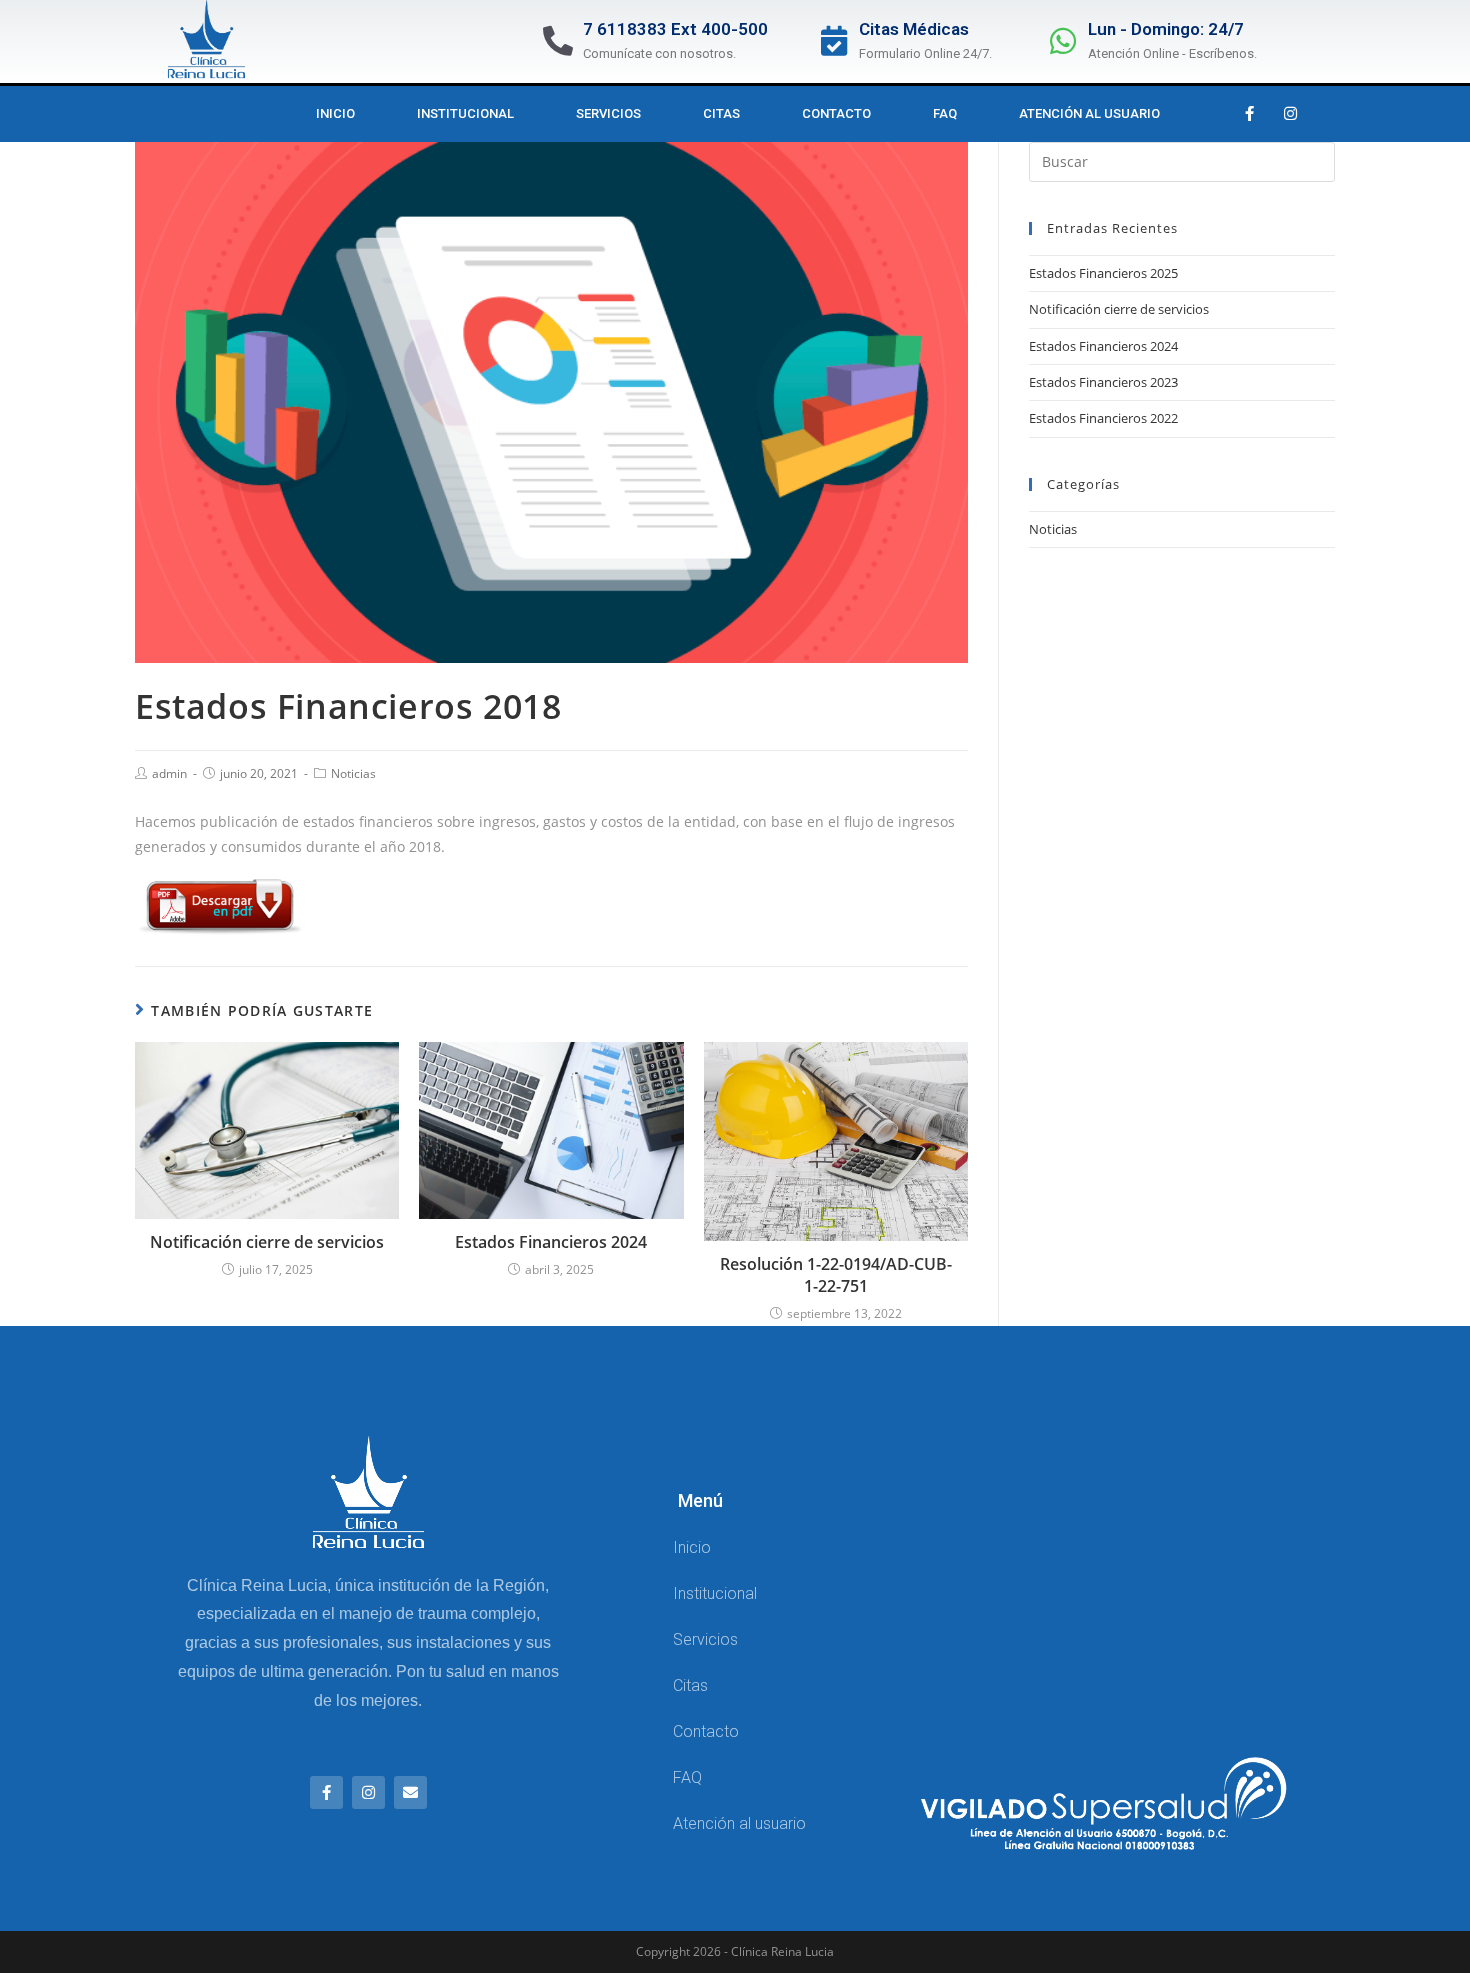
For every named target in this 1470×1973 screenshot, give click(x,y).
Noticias (353, 773)
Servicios (608, 113)
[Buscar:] (1182, 160)
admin (169, 773)
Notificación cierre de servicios (267, 1242)
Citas (721, 113)
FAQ (945, 113)
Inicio (335, 113)
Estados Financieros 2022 (1103, 418)
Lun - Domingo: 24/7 (1166, 29)
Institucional (465, 113)
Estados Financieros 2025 (1103, 273)
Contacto (836, 113)
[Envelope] (410, 1792)
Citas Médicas (914, 29)
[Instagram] (1290, 114)
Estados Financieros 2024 (551, 1242)
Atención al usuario (1089, 113)
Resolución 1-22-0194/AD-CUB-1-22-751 (836, 1275)
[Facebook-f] (1249, 114)
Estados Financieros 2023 (1103, 382)
